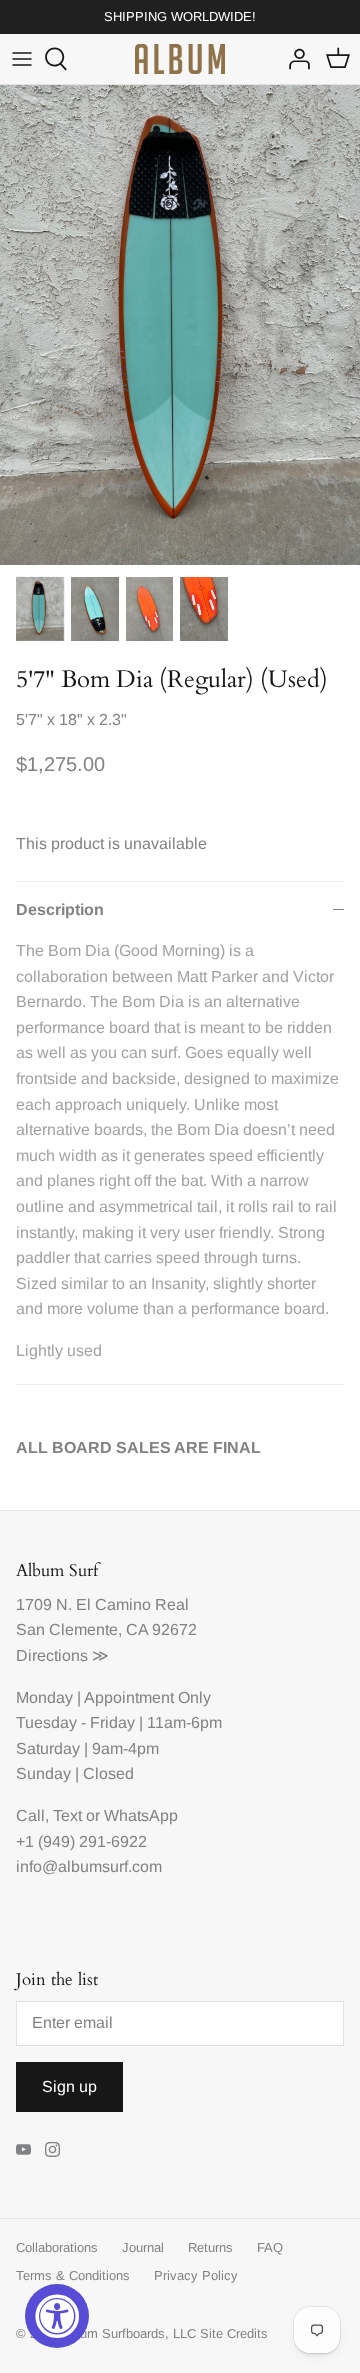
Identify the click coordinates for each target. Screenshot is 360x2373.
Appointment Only (147, 1697)
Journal (143, 2247)
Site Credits (234, 2333)
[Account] (294, 59)
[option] (180, 325)
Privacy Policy (196, 2275)
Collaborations (57, 2247)
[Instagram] (52, 2149)
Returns (210, 2247)
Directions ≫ (62, 1655)
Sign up (69, 2086)
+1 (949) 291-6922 (81, 1841)
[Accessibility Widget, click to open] (57, 2316)
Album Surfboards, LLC (128, 2333)
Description (60, 909)
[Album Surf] (180, 59)
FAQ (270, 2247)
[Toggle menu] (22, 59)
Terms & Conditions (73, 2275)
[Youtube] (23, 2149)
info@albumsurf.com (89, 1866)
